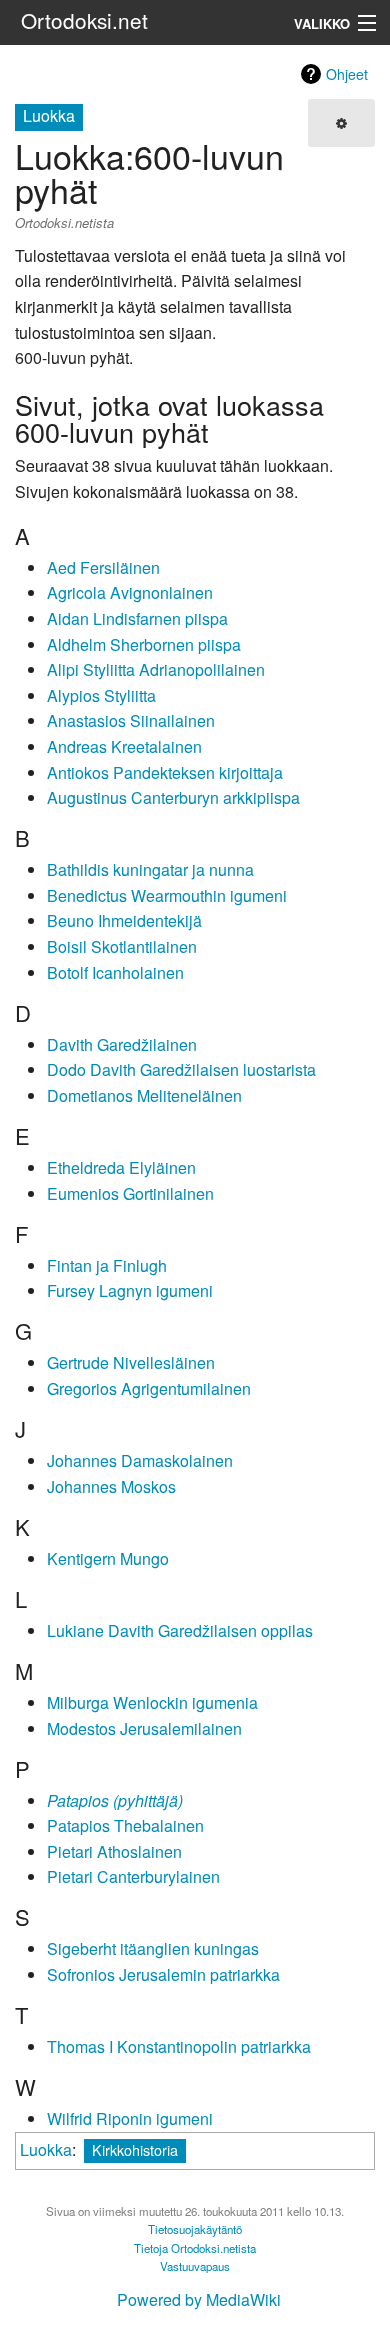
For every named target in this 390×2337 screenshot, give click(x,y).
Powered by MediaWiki (199, 2299)
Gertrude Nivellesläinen (131, 1362)
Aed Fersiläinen (103, 567)
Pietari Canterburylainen (133, 1876)
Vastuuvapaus (195, 2266)
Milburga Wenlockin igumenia (152, 1702)
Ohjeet (347, 74)
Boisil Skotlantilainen (122, 946)
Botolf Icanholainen (115, 972)
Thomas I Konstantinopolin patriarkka (179, 2046)
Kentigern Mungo (108, 1558)
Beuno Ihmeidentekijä (124, 920)
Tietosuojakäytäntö (195, 2229)
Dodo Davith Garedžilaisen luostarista (181, 1069)
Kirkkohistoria (135, 2149)
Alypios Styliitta (101, 695)
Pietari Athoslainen (114, 1851)
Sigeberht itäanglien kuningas (153, 1948)
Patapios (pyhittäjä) (115, 1800)
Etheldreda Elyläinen (121, 1167)
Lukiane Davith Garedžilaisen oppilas (180, 1630)
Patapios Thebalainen (125, 1825)
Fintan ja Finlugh (107, 1265)
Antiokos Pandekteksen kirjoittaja (165, 772)
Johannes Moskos (111, 1486)
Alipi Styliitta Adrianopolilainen (156, 669)
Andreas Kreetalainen (124, 746)
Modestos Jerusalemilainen (144, 1728)
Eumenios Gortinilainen (130, 1193)
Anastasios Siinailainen (131, 720)
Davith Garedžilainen (122, 1044)
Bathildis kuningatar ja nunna (150, 869)
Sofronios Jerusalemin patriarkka (163, 1974)
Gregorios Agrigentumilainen (149, 1388)
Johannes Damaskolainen (140, 1460)
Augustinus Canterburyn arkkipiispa (173, 797)
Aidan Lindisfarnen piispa (137, 618)
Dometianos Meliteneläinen (144, 1095)
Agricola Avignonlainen (130, 592)
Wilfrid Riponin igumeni (130, 2118)
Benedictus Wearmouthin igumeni (167, 895)
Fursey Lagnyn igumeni (130, 1290)
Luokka (46, 2149)
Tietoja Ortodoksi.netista (195, 2248)
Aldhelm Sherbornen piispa (144, 644)
